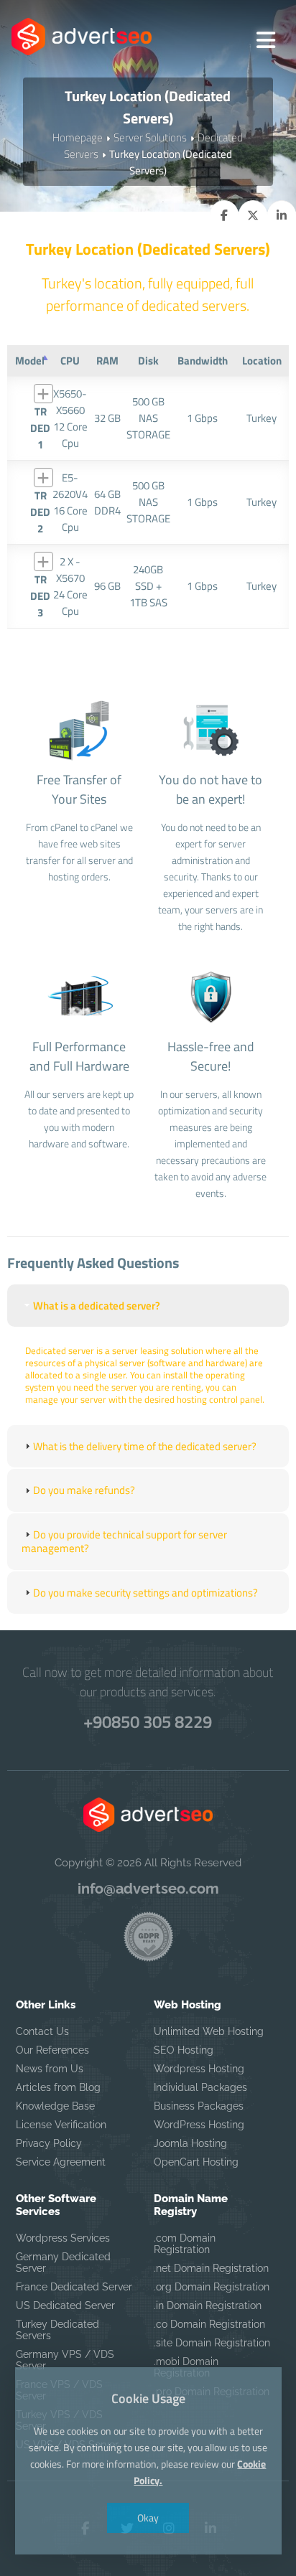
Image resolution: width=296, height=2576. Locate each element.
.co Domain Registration (209, 2324)
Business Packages (199, 2106)
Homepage (78, 137)
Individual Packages (200, 2087)
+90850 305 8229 (148, 1721)
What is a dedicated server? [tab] (97, 1306)
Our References (52, 2050)
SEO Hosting (184, 2050)
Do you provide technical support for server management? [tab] (124, 1542)
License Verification (61, 2125)
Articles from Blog (58, 2087)
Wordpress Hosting (199, 2069)
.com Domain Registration (185, 2244)
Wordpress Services (63, 2238)
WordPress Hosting (199, 2125)
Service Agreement (61, 2162)
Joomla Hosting (190, 2143)
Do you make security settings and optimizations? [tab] (145, 1593)
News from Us (50, 2069)
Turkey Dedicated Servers (57, 2330)
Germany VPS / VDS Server (65, 2360)
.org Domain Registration (212, 2287)
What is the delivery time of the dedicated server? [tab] (145, 1446)
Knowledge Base (55, 2106)
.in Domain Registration (208, 2305)
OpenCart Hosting (196, 2162)
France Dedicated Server (74, 2287)
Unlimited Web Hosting (209, 2031)
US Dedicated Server (65, 2305)
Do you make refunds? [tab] (84, 1490)
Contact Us (42, 2031)
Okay (148, 2518)
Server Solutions (150, 137)
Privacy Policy (49, 2143)
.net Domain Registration (211, 2268)
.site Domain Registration (212, 2343)
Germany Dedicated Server (63, 2262)
